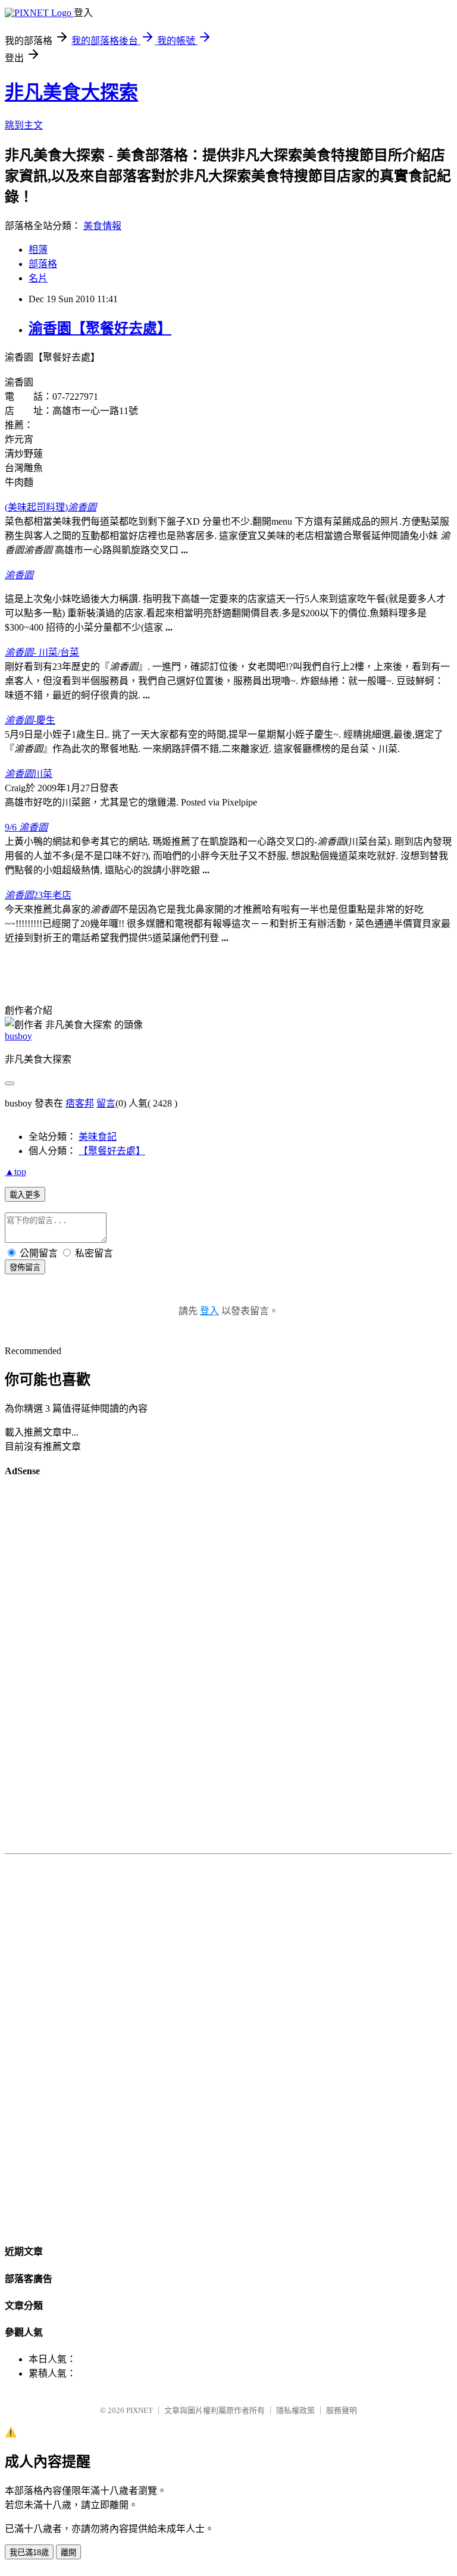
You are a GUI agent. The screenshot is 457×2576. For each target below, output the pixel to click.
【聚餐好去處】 (112, 1151)
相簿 (38, 250)
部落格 (43, 264)
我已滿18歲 (29, 2553)
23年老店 (38, 895)
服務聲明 (342, 2410)
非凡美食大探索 (71, 92)
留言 (106, 1103)
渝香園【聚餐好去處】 (100, 328)
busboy (18, 1036)
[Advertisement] (228, 1668)
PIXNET (140, 2410)
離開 (68, 2553)
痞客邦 (80, 1103)
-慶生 (30, 720)
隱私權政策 (295, 2410)
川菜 (29, 774)
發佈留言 (25, 1267)
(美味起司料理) (51, 507)
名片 (38, 278)
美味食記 (98, 1137)
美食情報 (102, 226)
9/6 (26, 827)
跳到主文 (24, 125)
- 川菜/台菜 (42, 652)
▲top (15, 1172)
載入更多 (25, 1195)
